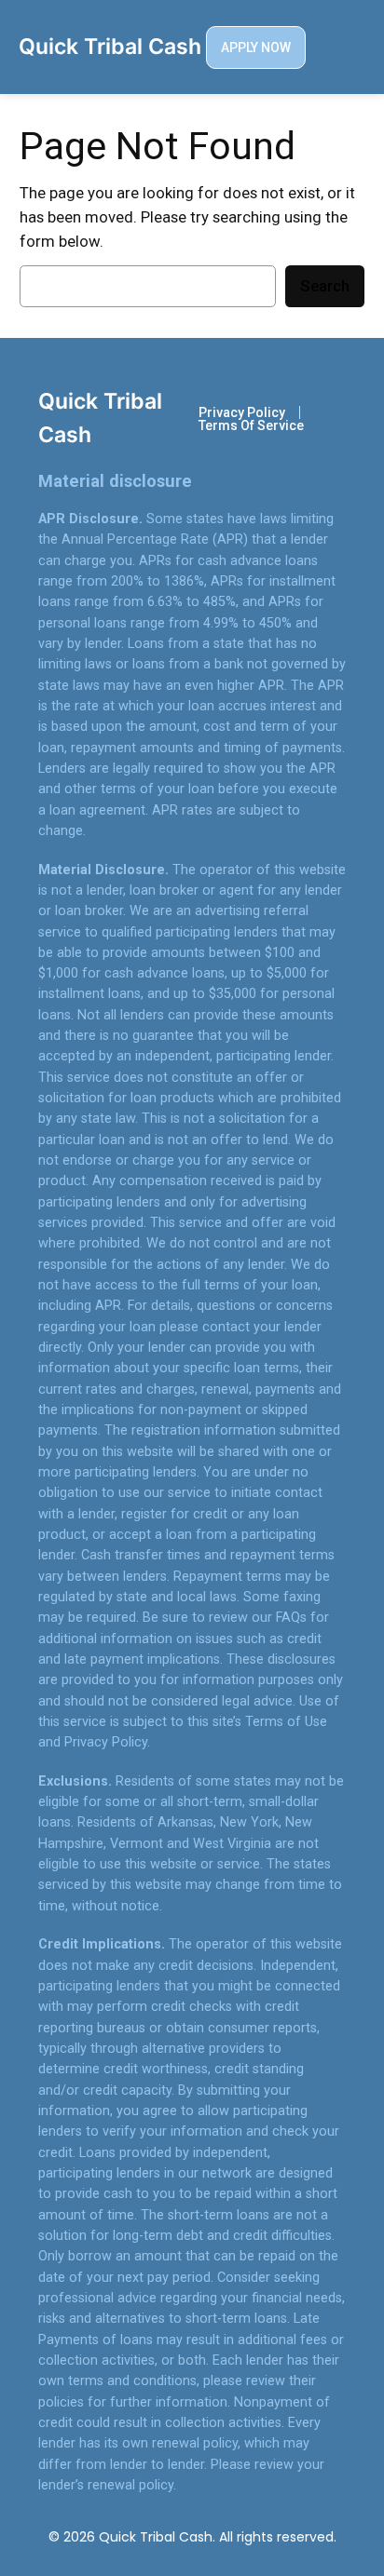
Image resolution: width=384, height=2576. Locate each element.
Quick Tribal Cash (110, 47)
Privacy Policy (242, 412)
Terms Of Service (251, 425)
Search (325, 286)
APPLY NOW (256, 47)
